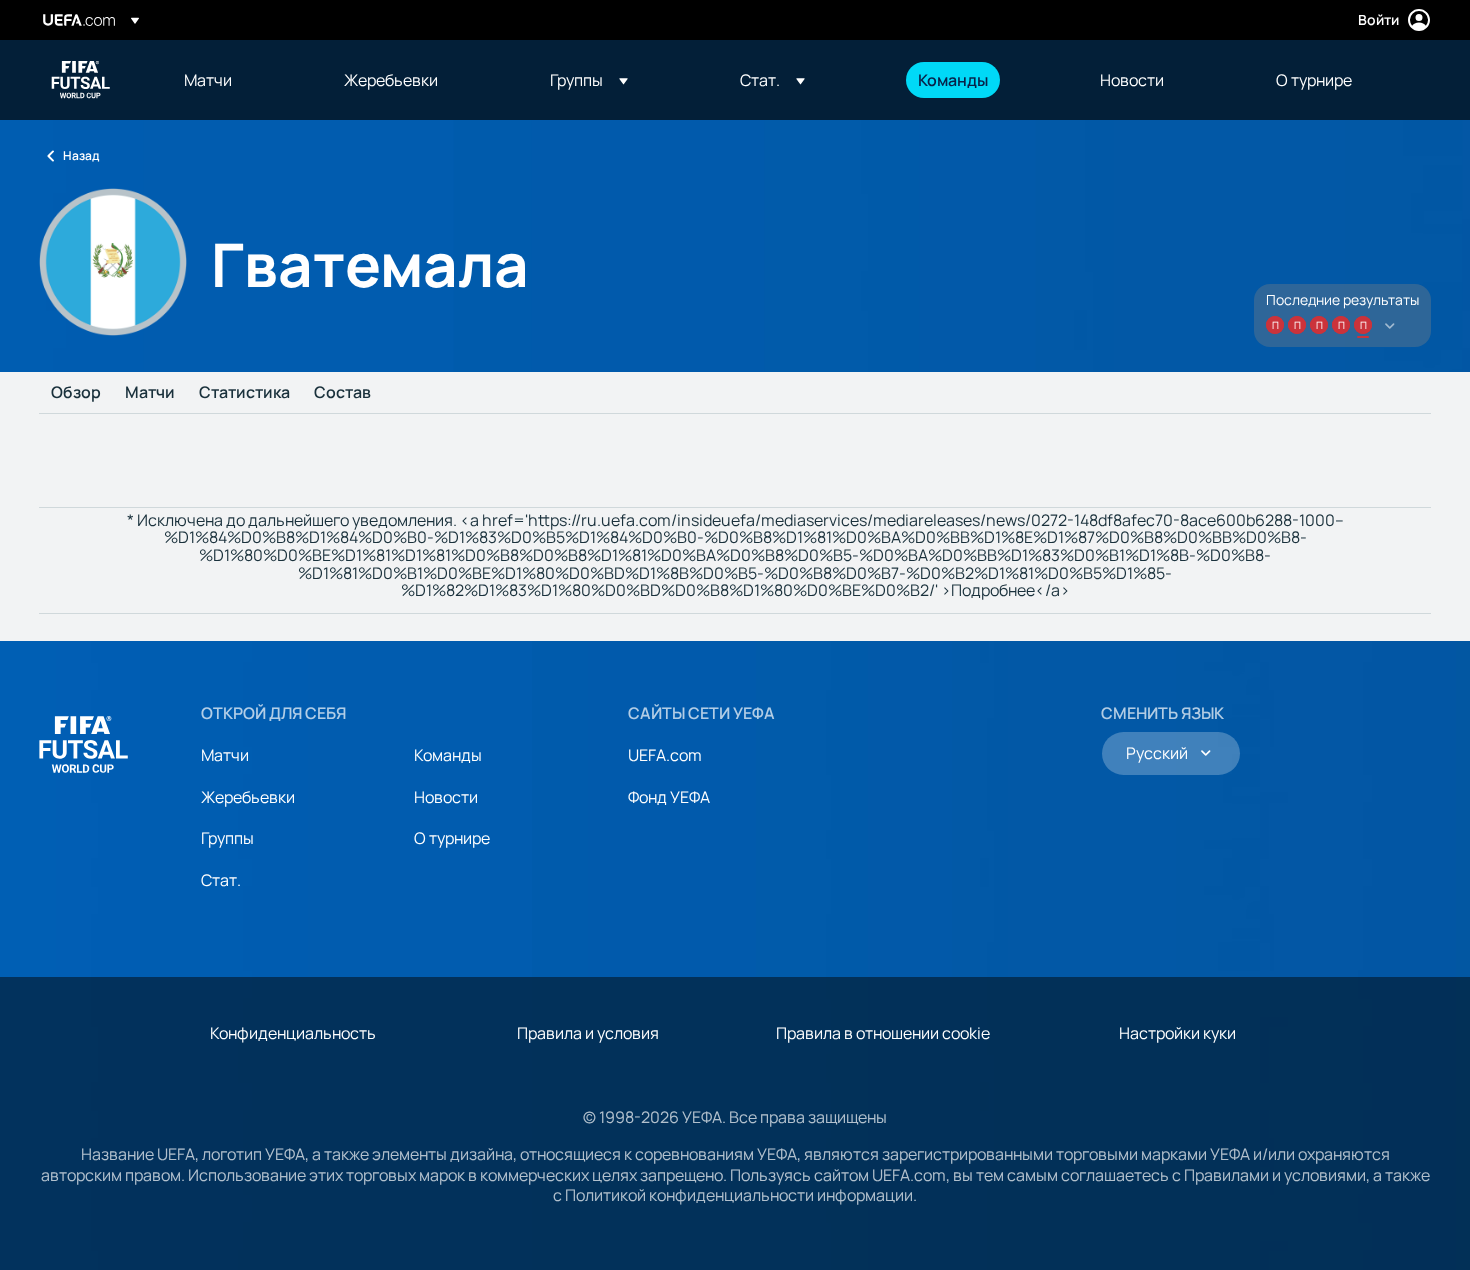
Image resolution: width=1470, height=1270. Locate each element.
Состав (342, 393)
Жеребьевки (248, 797)
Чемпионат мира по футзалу (81, 80)
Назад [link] (81, 155)
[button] (589, 80)
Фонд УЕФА (669, 797)
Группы (227, 838)
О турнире (452, 838)
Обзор (76, 393)
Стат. (221, 880)
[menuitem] (239, 80)
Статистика (244, 393)
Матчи (150, 393)
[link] (208, 80)
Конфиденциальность (293, 1033)
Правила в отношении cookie (883, 1033)
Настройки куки (1177, 1033)
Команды (448, 755)
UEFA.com (665, 755)
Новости (446, 797)
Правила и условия (588, 1033)
